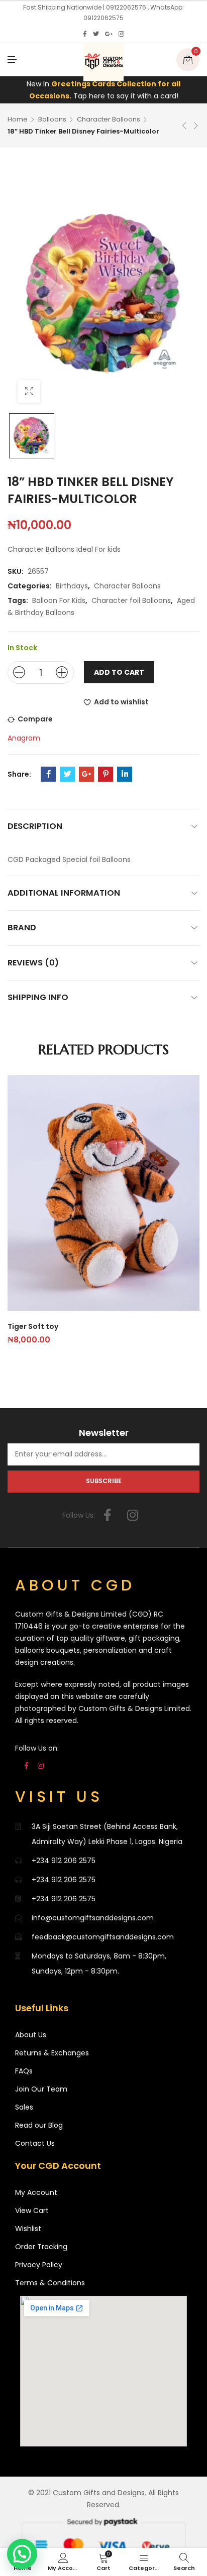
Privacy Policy (39, 2265)
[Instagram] (121, 34)
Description (35, 826)
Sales (24, 2107)
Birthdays (72, 586)
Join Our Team (41, 2089)
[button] (22, 2554)
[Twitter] (96, 34)
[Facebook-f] (108, 1515)
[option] (32, 436)
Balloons (52, 119)
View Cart (32, 2211)
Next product (196, 126)
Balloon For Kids (59, 600)
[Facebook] (85, 34)
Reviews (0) (33, 963)
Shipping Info (38, 997)
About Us (31, 2035)
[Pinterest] (106, 774)
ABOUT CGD (75, 1585)
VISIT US (59, 1797)
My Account (36, 2192)
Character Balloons (109, 119)
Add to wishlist (121, 702)
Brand (22, 928)
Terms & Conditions (50, 2283)
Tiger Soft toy (33, 1326)
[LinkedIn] (125, 774)
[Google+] (109, 34)
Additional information (64, 893)
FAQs (24, 2071)
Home (18, 119)
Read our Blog (39, 2125)
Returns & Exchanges (52, 2053)
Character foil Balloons (131, 600)
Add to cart (119, 672)
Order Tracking (41, 2247)
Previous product (184, 126)
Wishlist (28, 2229)
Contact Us (35, 2143)
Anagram (24, 738)
